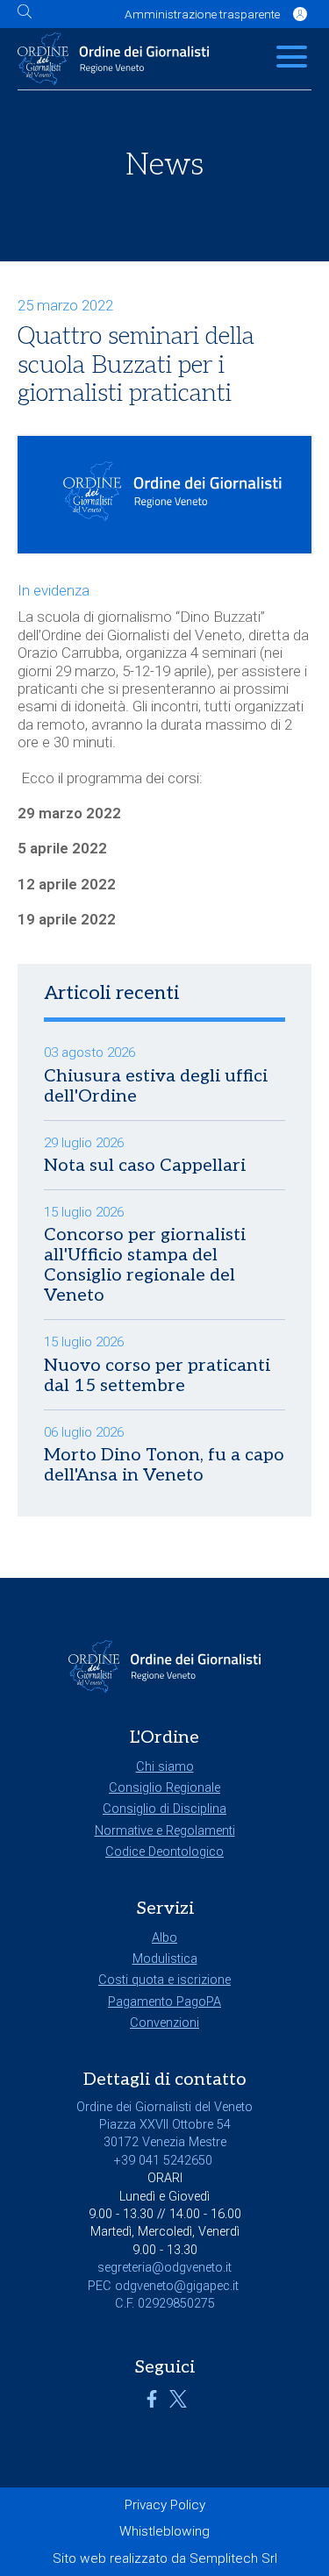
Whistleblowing (164, 2531)
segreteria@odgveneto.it (164, 2268)
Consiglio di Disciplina (164, 1809)
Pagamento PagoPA (164, 2002)
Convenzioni (164, 2023)
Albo (164, 1938)
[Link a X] (178, 2404)
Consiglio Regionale (164, 1788)
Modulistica (165, 1959)
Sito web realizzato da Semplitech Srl (165, 2558)
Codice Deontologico (164, 1852)
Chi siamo (165, 1767)
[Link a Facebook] (152, 2404)
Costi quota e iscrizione (164, 1980)
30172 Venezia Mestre (165, 2142)
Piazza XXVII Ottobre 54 (165, 2125)
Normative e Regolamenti (165, 1831)
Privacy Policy (165, 2505)
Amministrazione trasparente (202, 14)
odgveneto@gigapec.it (177, 2286)
